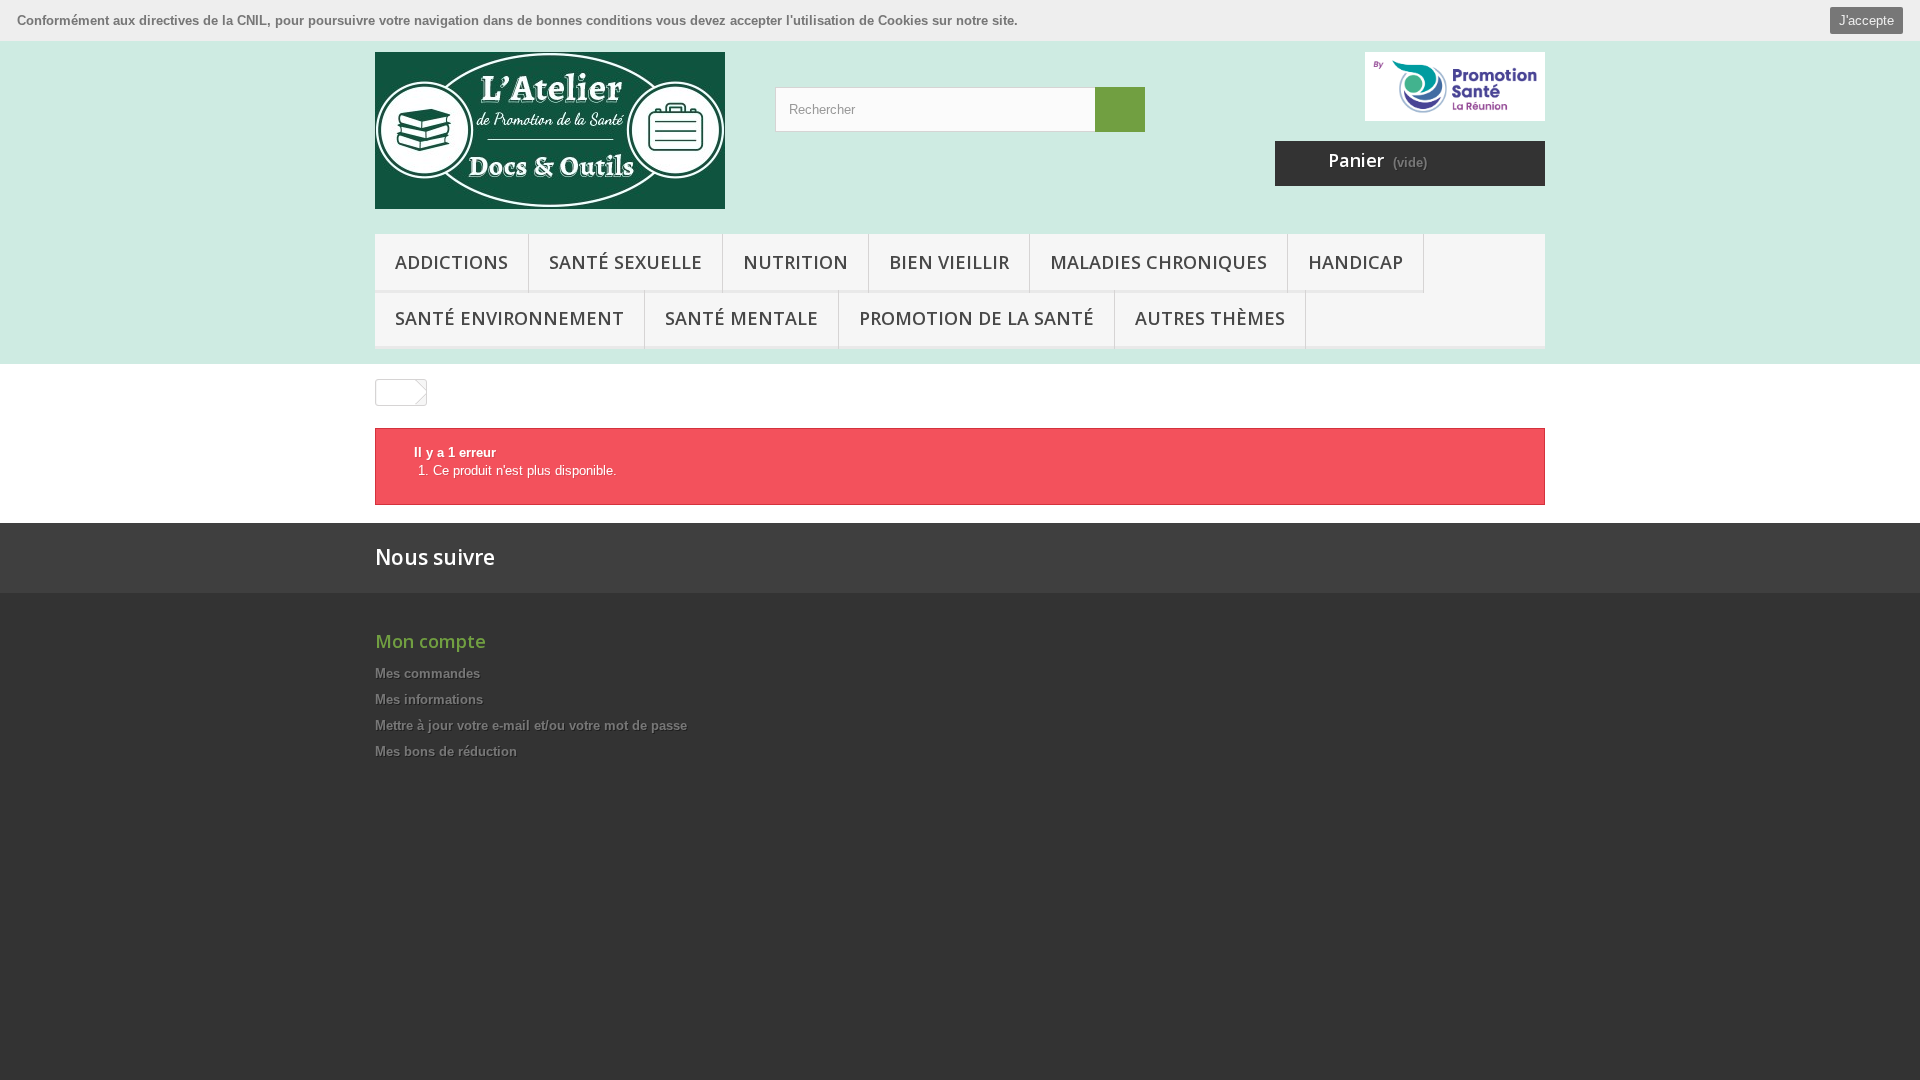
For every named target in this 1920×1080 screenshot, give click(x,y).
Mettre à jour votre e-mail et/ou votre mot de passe (531, 725)
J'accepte (1866, 20)
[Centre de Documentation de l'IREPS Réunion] (560, 130)
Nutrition (795, 262)
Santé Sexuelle (625, 262)
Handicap (1355, 262)
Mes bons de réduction (446, 751)
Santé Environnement (509, 318)
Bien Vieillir (949, 262)
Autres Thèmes (1210, 318)
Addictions (451, 262)
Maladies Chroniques (1158, 262)
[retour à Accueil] (396, 392)
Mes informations (429, 699)
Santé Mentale (741, 318)
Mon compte (430, 641)
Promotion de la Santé (976, 318)
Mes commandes (427, 673)
